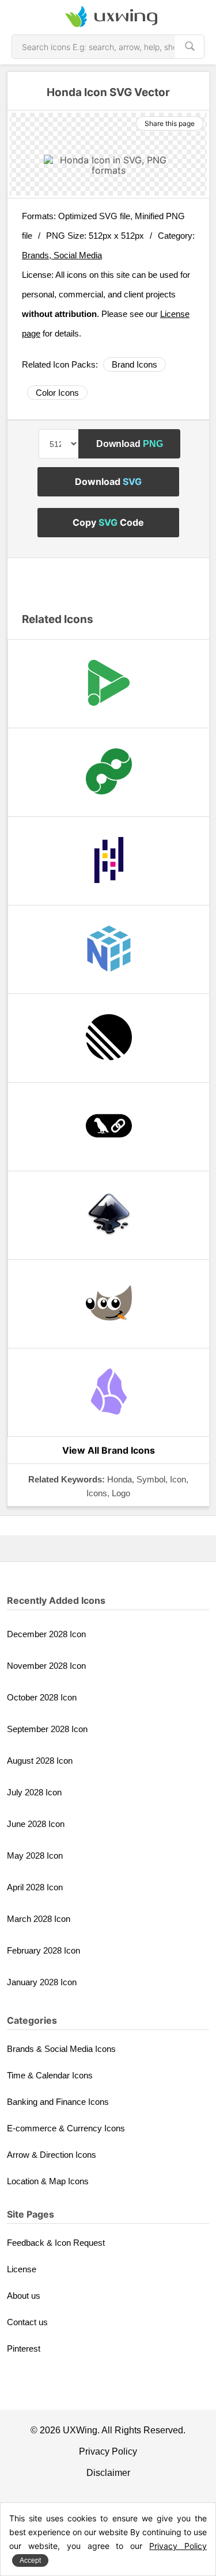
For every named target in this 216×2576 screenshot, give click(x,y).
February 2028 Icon (43, 1950)
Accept (30, 2560)
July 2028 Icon (34, 1792)
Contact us (27, 2322)
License (22, 2269)
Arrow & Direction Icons (52, 2155)
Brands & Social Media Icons (61, 2049)
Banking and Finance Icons (58, 2102)
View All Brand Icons (109, 1450)
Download (130, 444)
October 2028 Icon (42, 1697)
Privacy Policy (108, 2451)
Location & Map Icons (48, 2181)
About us (24, 2296)
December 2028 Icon (46, 1634)
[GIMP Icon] (109, 1304)
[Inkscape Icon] (109, 1215)
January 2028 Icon (42, 1982)
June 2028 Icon (36, 1824)
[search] (190, 47)
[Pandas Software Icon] (109, 861)
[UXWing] (108, 17)
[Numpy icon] (109, 949)
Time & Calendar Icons (50, 2075)
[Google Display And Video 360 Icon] (109, 684)
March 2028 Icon (39, 1919)
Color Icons (57, 393)
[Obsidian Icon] (109, 1392)
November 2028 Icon (46, 1666)
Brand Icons (134, 364)
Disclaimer (108, 2473)
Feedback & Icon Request (56, 2243)
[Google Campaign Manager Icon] (109, 772)
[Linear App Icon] (109, 1038)
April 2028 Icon (35, 1887)
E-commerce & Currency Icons (66, 2128)
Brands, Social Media (62, 255)
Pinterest (24, 2348)
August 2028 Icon (40, 1761)
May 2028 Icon (35, 1855)
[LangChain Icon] (109, 1127)
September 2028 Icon (47, 1729)
